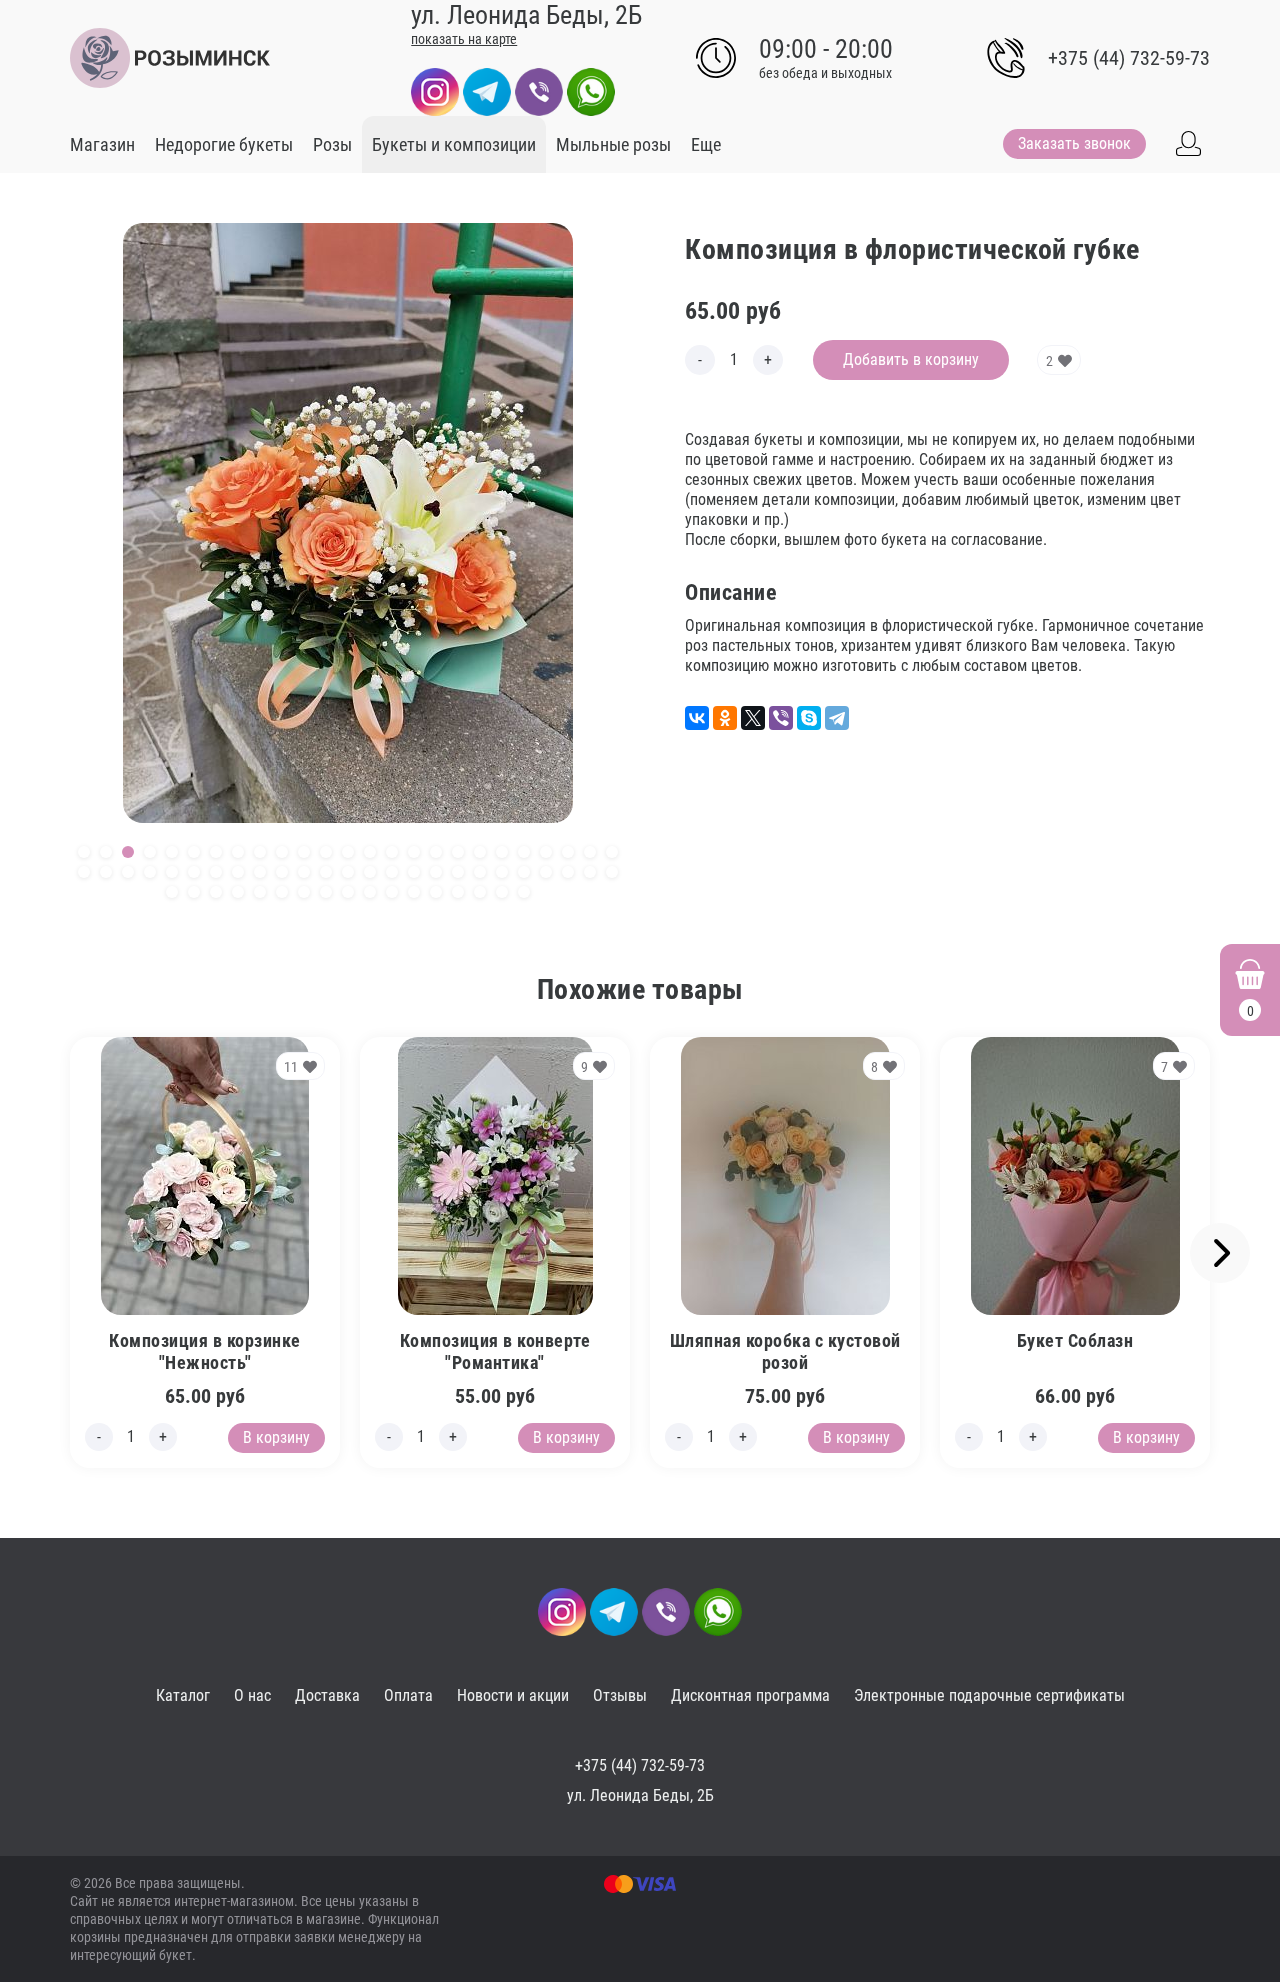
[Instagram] (435, 90)
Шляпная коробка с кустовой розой (785, 1351)
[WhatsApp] (591, 90)
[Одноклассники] (725, 718)
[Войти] (1188, 144)
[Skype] (809, 718)
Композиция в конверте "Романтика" (495, 1351)
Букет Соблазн (1075, 1340)
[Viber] (539, 90)
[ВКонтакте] (697, 718)
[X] (753, 718)
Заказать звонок (1074, 143)
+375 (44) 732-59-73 (1129, 58)
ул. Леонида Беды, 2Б (640, 1795)
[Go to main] (170, 58)
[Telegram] (487, 90)
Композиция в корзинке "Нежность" (205, 1351)
